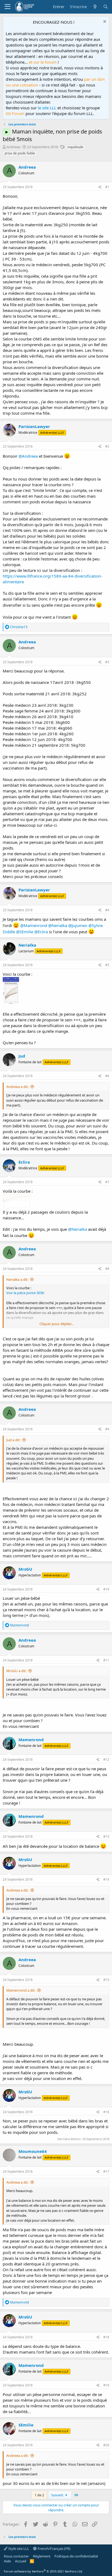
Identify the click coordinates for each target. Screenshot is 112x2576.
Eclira (24, 1162)
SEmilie (26, 2425)
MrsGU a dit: (16, 1671)
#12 (106, 1760)
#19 (106, 2385)
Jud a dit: (13, 1440)
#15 (106, 1980)
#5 (107, 965)
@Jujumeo (78, 925)
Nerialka (27, 945)
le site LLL (47, 108)
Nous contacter (16, 2556)
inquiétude (75, 147)
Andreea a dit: (17, 1087)
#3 (107, 662)
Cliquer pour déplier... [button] (56, 1324)
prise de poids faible (20, 153)
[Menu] (7, 7)
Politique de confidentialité (76, 2556)
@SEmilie (25, 932)
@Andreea (28, 456)
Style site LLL (18, 2549)
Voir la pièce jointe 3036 (25, 1293)
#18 (106, 2337)
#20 (106, 2445)
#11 (106, 1660)
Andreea (13, 147)
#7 (107, 1182)
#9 (107, 1429)
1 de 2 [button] (39, 2495)
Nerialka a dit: (17, 1279)
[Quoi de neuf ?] (95, 7)
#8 (107, 1269)
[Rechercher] (106, 7)
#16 (106, 2112)
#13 (106, 1836)
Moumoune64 (33, 2151)
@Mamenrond (34, 925)
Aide (7, 2561)
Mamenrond (31, 1740)
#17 (106, 2172)
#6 (107, 1076)
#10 (106, 1589)
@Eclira (41, 932)
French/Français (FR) (54, 2549)
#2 (107, 446)
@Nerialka (58, 925)
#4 (107, 910)
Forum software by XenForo (43, 2571)
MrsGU (25, 1569)
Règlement (42, 2556)
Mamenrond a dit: (21, 1990)
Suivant (58, 2495)
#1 (107, 187)
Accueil (21, 2561)
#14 (106, 1879)
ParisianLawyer (34, 426)
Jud (22, 1056)
